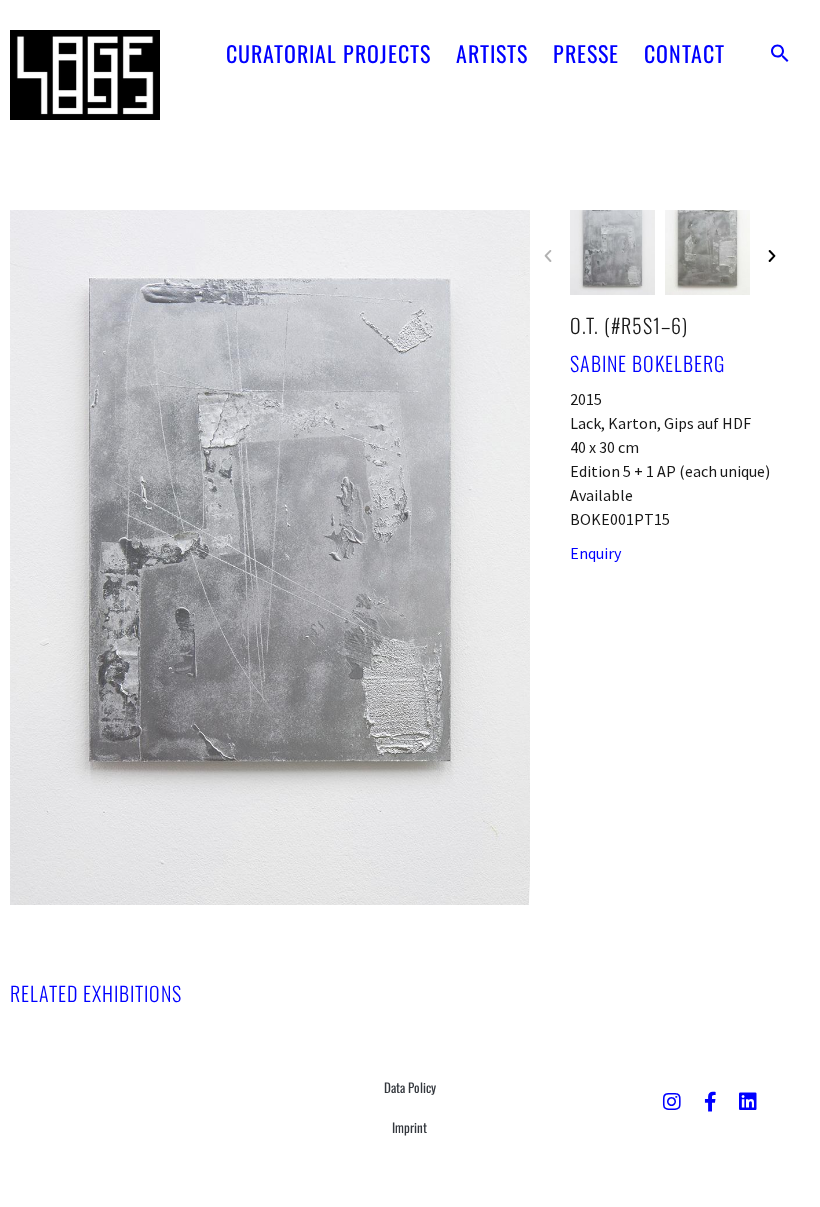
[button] (780, 53)
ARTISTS (492, 53)
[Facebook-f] (710, 1102)
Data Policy (410, 1087)
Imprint (409, 1127)
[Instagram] (672, 1102)
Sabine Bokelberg (647, 363)
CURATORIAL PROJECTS (328, 53)
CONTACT (684, 53)
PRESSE (586, 53)
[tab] (96, 993)
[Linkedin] (748, 1102)
